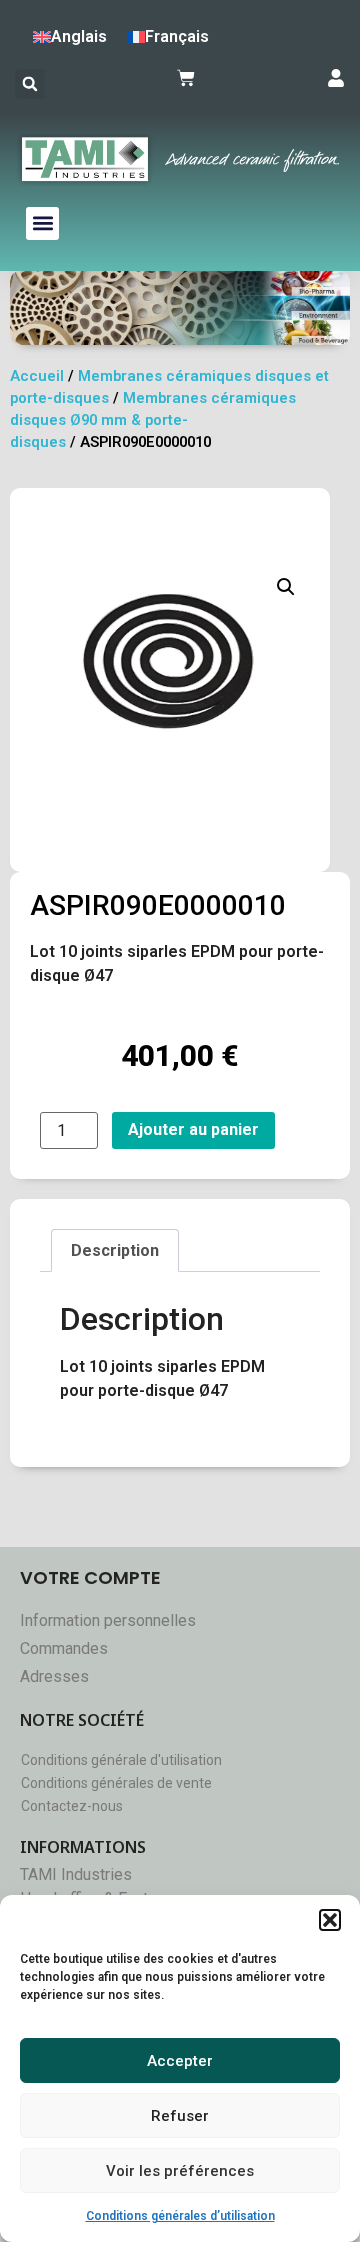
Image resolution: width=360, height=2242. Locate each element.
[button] (330, 1920)
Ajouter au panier (193, 1129)
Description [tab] (115, 1250)
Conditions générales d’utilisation (180, 2216)
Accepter (180, 2061)
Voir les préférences (180, 2171)
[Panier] (186, 78)
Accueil (37, 376)
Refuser (180, 2116)
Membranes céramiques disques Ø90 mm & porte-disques (153, 420)
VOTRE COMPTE (90, 1577)
